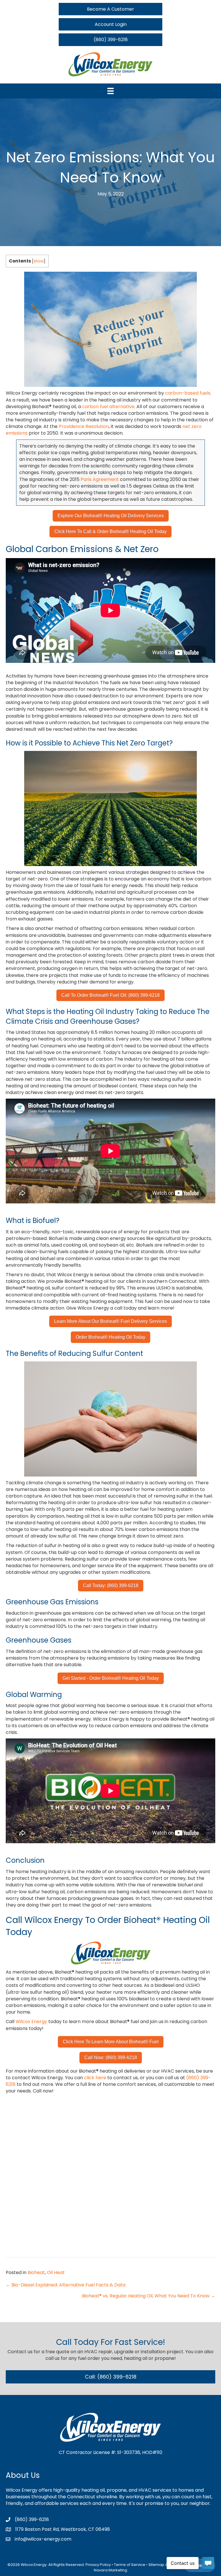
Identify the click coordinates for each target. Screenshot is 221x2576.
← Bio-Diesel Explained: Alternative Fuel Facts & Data (66, 2285)
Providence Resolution (84, 426)
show (39, 261)
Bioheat (36, 2272)
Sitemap (156, 2565)
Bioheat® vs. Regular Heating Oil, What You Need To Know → (149, 2296)
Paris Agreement (100, 479)
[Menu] (110, 91)
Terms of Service (130, 2565)
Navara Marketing (110, 2570)
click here (95, 2078)
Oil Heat (56, 2272)
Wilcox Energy (31, 2022)
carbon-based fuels (188, 393)
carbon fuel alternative (108, 407)
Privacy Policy (98, 2565)
